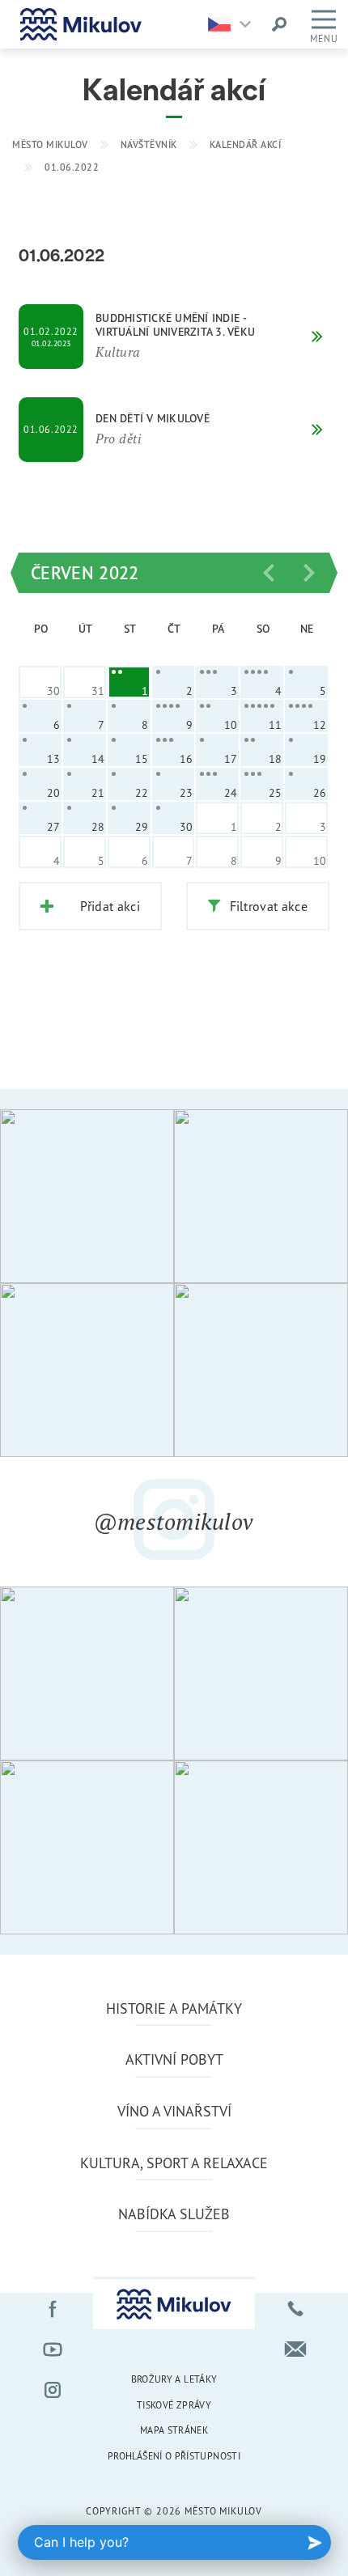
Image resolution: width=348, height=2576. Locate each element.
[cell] (129, 682)
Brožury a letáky (174, 2379)
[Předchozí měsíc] (269, 573)
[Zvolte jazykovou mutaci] (233, 24)
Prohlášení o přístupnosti (174, 2456)
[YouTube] (53, 2349)
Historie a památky (174, 2008)
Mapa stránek (174, 2430)
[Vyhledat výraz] (279, 24)
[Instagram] (53, 2390)
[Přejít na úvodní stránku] (81, 24)
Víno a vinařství (174, 2111)
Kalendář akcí (246, 144)
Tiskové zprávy (174, 2405)
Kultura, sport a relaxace (174, 2163)
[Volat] (295, 2309)
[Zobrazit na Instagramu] (87, 1196)
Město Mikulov (50, 144)
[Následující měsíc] (309, 573)
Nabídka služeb (174, 2214)
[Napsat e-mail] (295, 2349)
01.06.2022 (72, 167)
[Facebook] (53, 2309)
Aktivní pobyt (174, 2059)
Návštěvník (149, 144)
